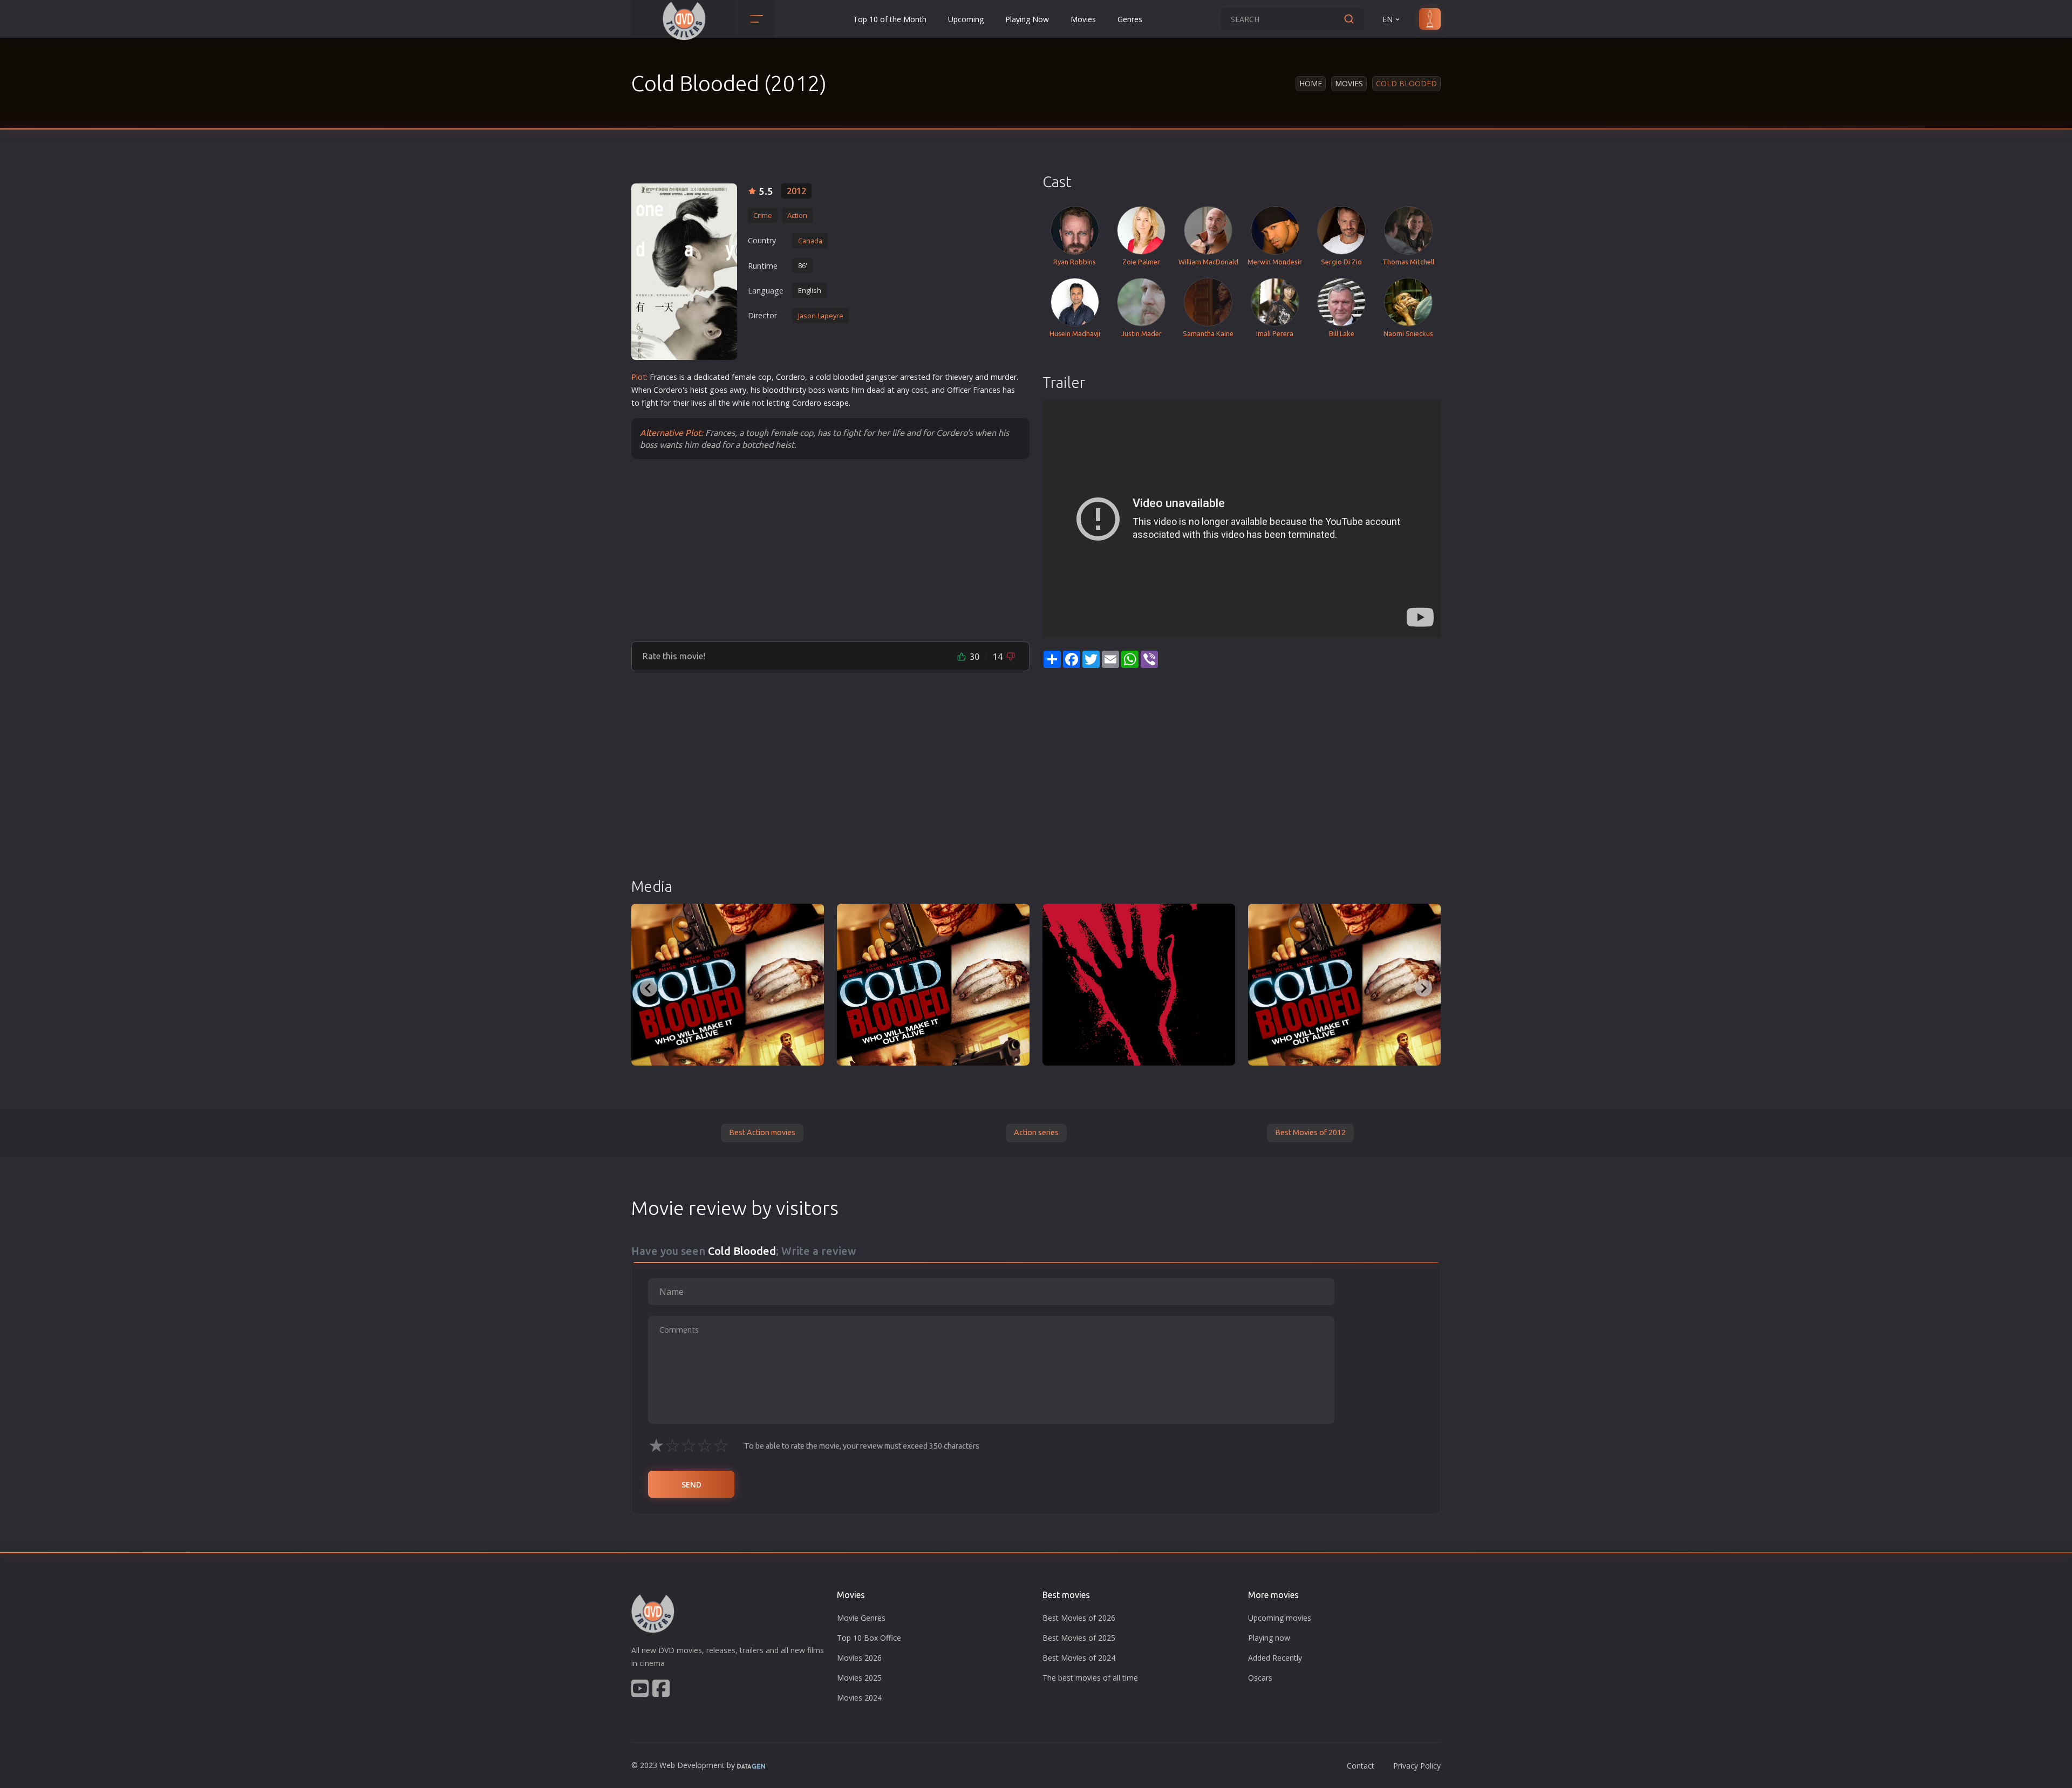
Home (1311, 83)
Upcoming (966, 19)
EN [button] (1388, 19)
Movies (1083, 19)
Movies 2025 (859, 1678)
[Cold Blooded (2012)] (728, 985)
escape (836, 403)
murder (1004, 377)
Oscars (1260, 1678)
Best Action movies (762, 1132)
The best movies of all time (1090, 1678)
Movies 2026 (859, 1658)
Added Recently (1275, 1658)
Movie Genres (861, 1618)
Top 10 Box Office (869, 1638)
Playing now (1269, 1638)
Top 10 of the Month (890, 19)
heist (699, 390)
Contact (1361, 1766)
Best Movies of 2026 (1079, 1618)
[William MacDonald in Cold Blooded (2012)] (933, 985)
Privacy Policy (1417, 1766)
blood (844, 377)
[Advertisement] (830, 550)
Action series (1036, 1132)
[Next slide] (1423, 988)
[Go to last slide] (649, 988)
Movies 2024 (859, 1698)
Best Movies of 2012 (1310, 1132)
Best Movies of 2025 (1079, 1638)
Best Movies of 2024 (1079, 1658)
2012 (796, 191)
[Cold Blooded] (684, 272)
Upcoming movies (1280, 1618)
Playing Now (1027, 19)
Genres (1130, 19)
